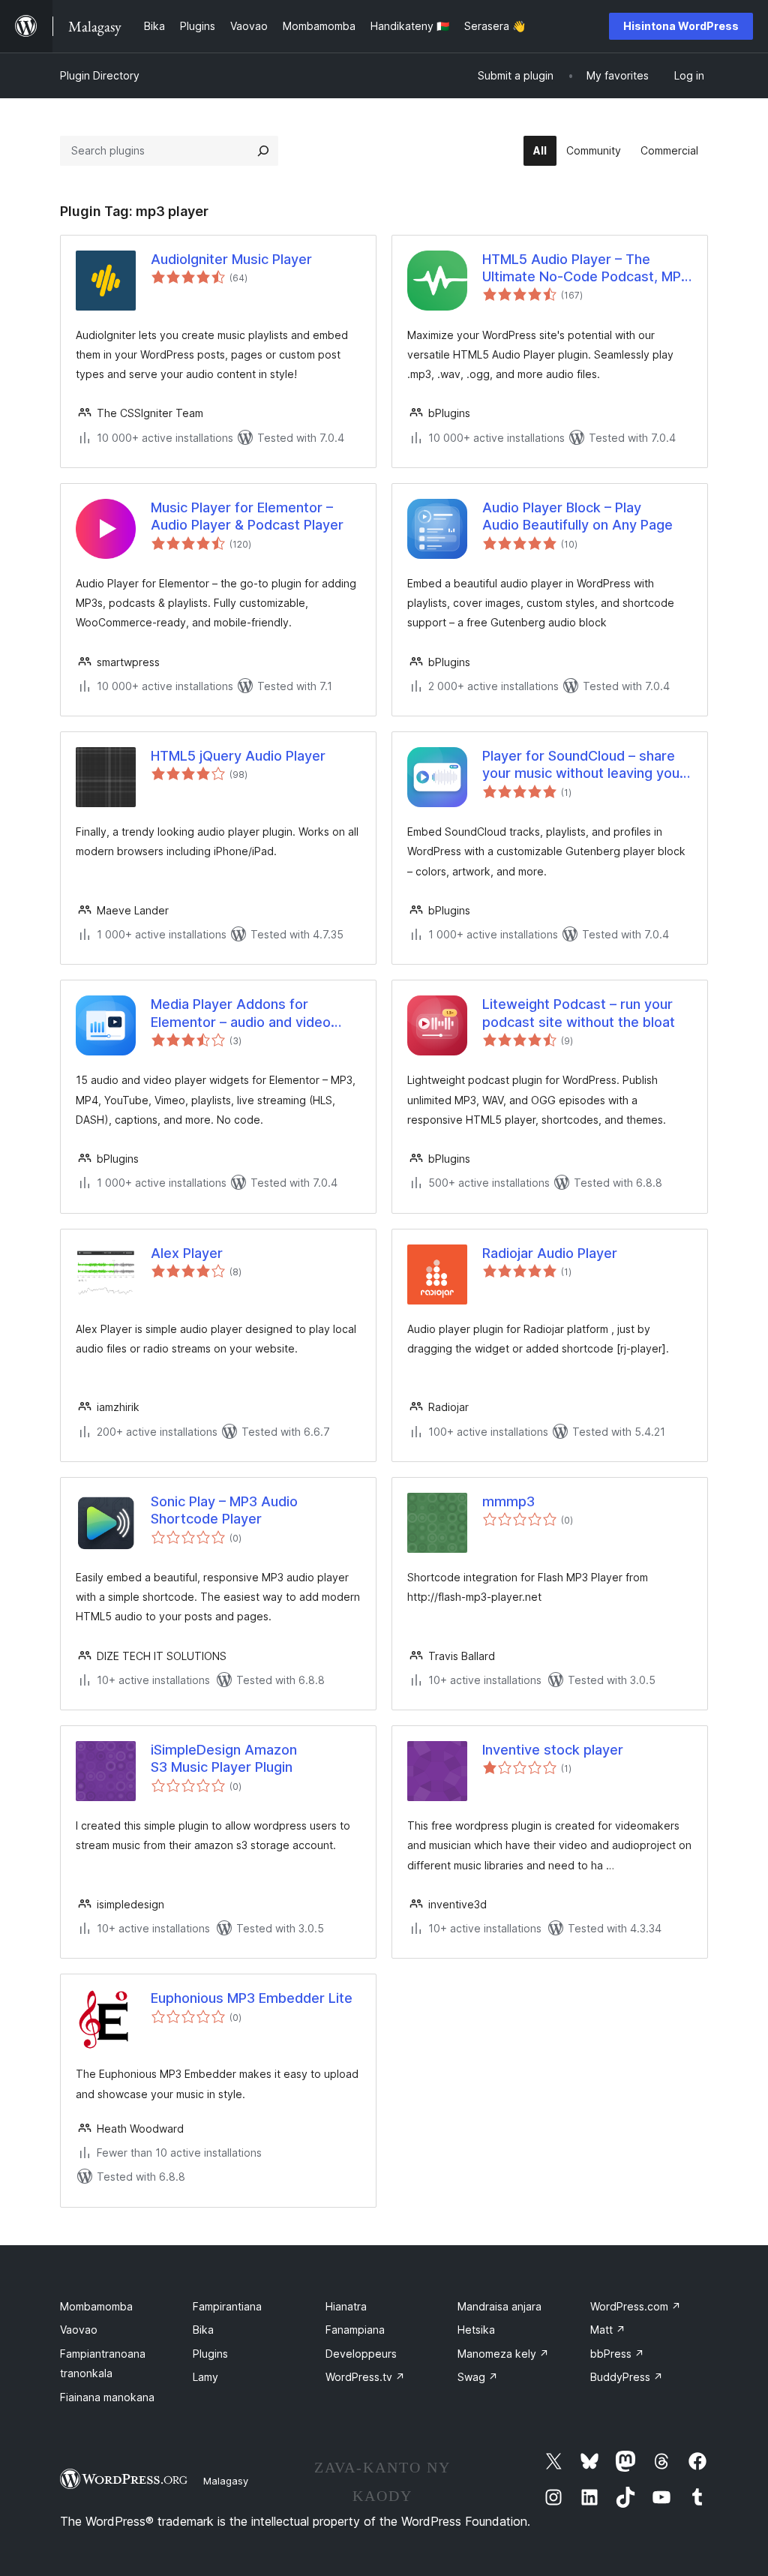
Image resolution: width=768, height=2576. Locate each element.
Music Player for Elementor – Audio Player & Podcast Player (247, 516)
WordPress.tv (365, 2377)
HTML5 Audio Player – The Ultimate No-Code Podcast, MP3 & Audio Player (586, 269)
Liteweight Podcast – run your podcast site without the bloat (579, 1013)
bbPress (617, 2354)
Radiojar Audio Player (550, 1253)
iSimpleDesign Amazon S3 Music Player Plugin (224, 1758)
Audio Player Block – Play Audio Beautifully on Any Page (577, 516)
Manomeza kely (503, 2354)
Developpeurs (361, 2354)
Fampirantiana (227, 2306)
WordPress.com (636, 2306)
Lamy (205, 2377)
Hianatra (346, 2306)
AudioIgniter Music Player (231, 259)
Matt (608, 2330)
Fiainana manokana (107, 2397)
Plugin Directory (100, 75)
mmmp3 (508, 1501)
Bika (203, 2330)
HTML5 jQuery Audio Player (238, 756)
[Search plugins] (263, 151)
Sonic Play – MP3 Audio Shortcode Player (224, 1510)
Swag (478, 2377)
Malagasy (226, 2481)
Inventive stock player (553, 1750)
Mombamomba (96, 2306)
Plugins (210, 2354)
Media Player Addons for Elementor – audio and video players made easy (241, 1013)
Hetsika (476, 2330)
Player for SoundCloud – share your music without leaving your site (583, 765)
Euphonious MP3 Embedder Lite (252, 1998)
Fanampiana (355, 2330)
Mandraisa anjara (499, 2306)
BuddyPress (627, 2377)
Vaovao (79, 2330)
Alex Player (187, 1253)
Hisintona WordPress (681, 26)
